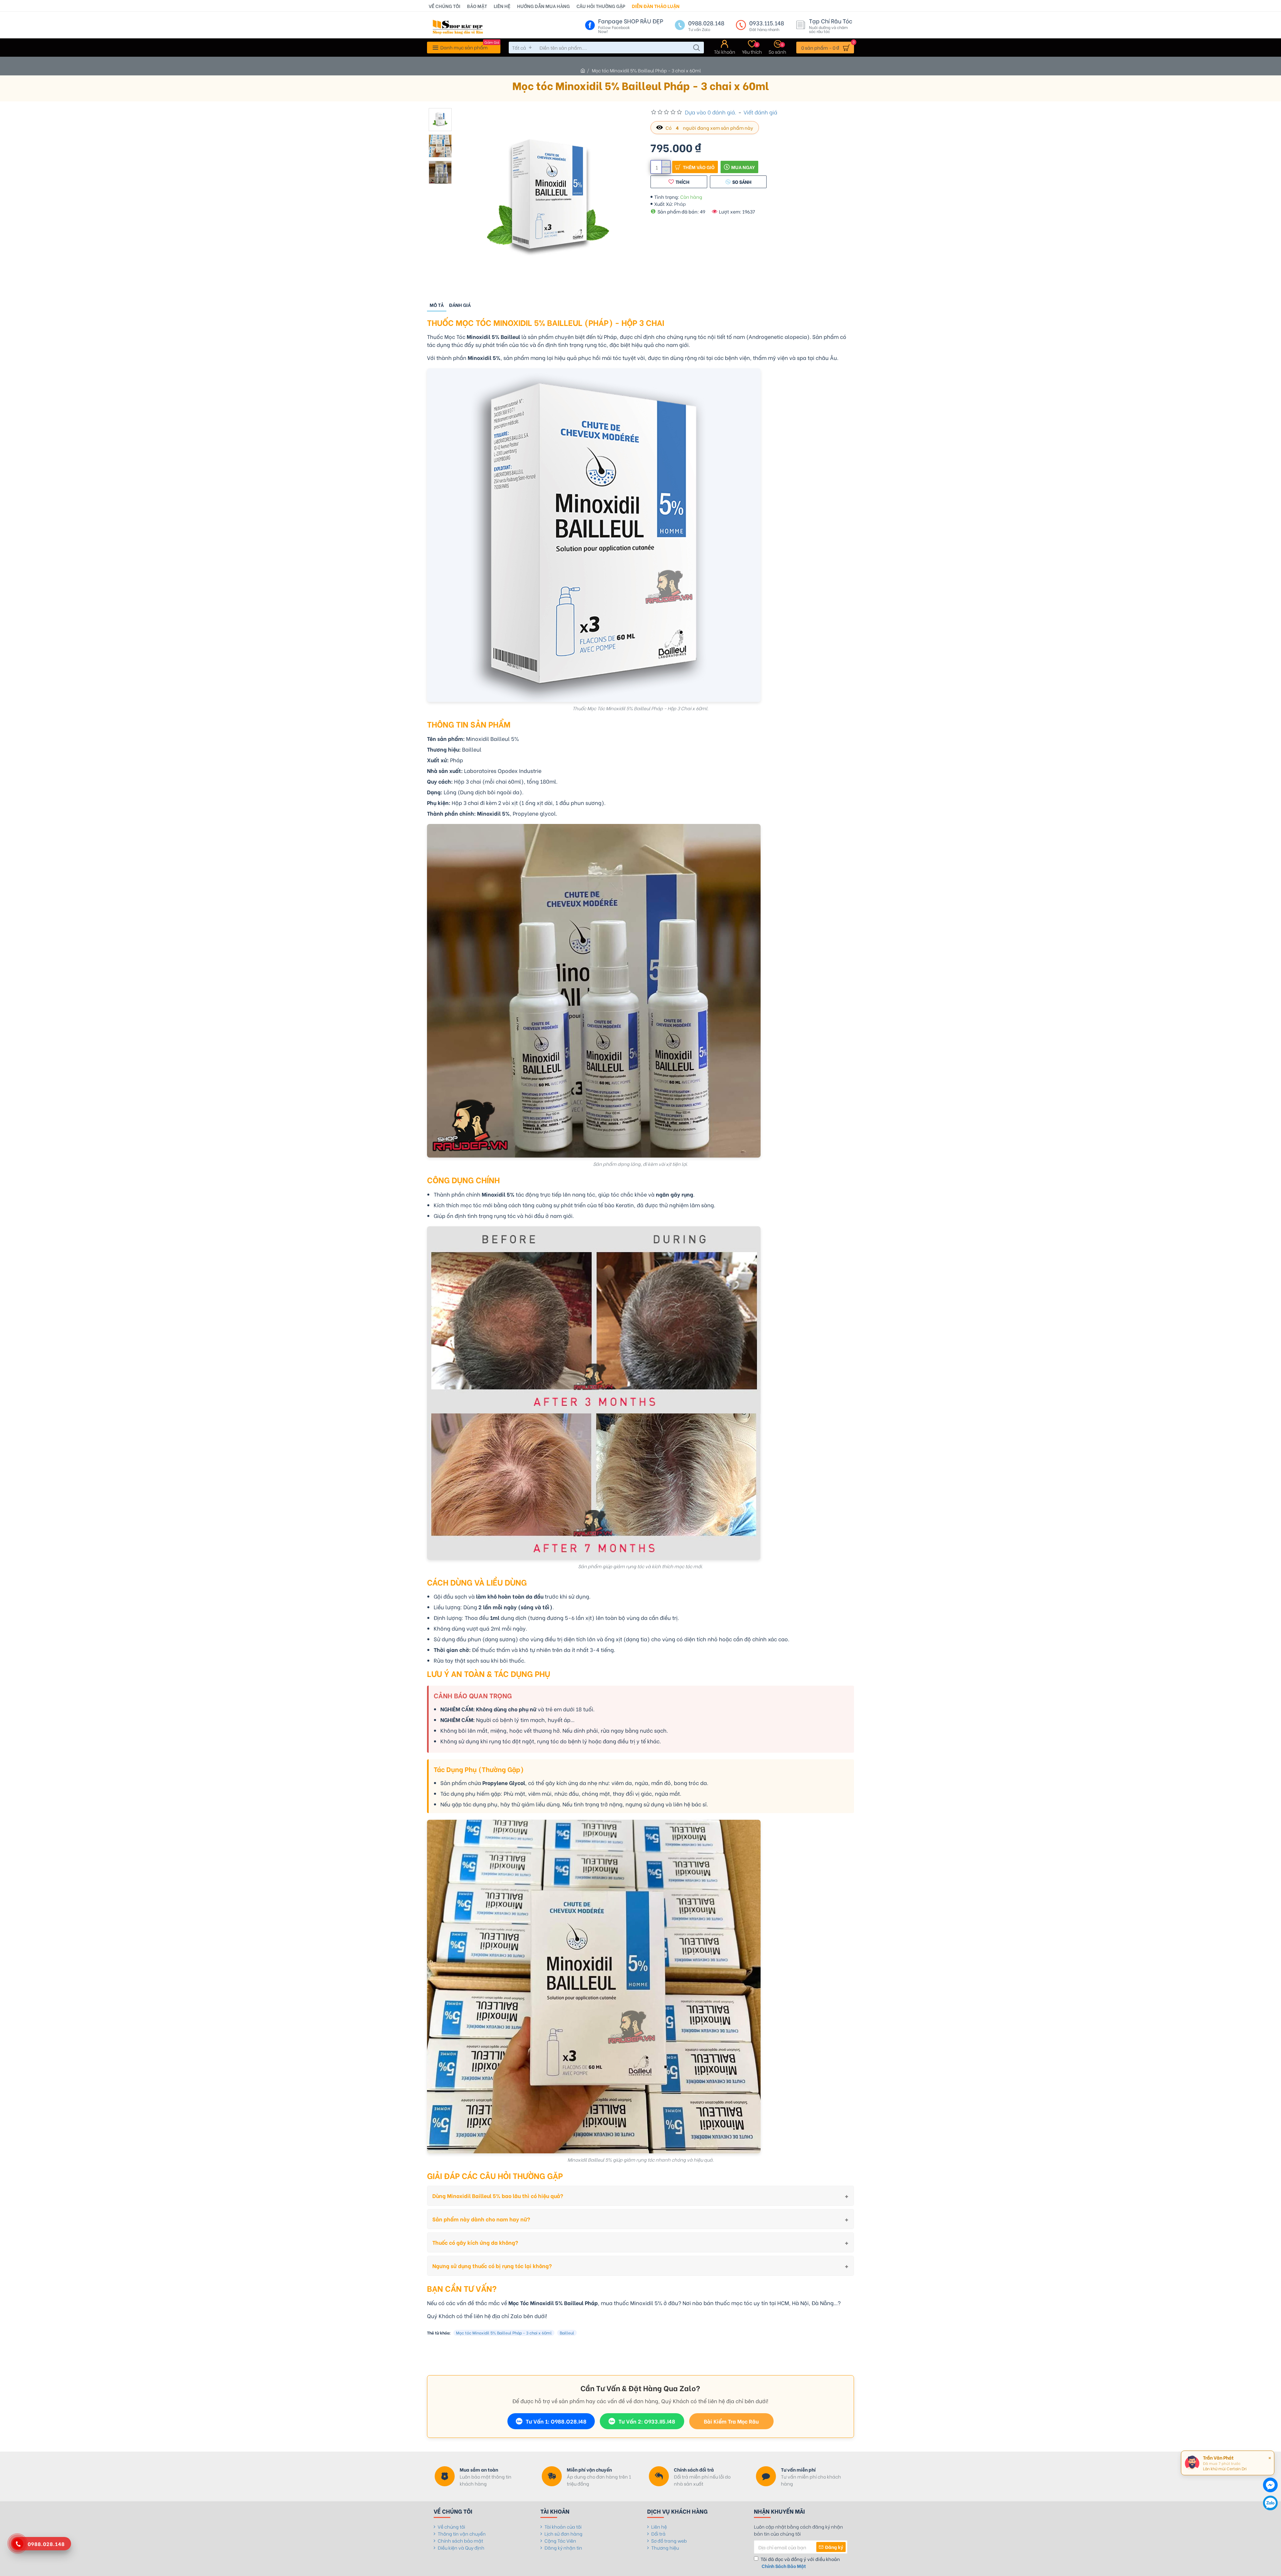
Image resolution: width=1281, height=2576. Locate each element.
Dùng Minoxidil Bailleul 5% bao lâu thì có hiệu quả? (498, 2196)
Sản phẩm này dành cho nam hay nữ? (481, 2219)
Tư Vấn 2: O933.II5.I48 (647, 2421)
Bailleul (567, 2333)
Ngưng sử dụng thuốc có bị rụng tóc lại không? (492, 2266)
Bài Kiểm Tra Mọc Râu (731, 2421)
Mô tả (437, 305)
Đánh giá (460, 305)
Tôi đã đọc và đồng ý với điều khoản (800, 2562)
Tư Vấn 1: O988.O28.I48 (556, 2421)
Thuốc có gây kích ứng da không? (475, 2242)
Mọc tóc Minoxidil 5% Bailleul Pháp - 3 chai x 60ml (504, 2333)
